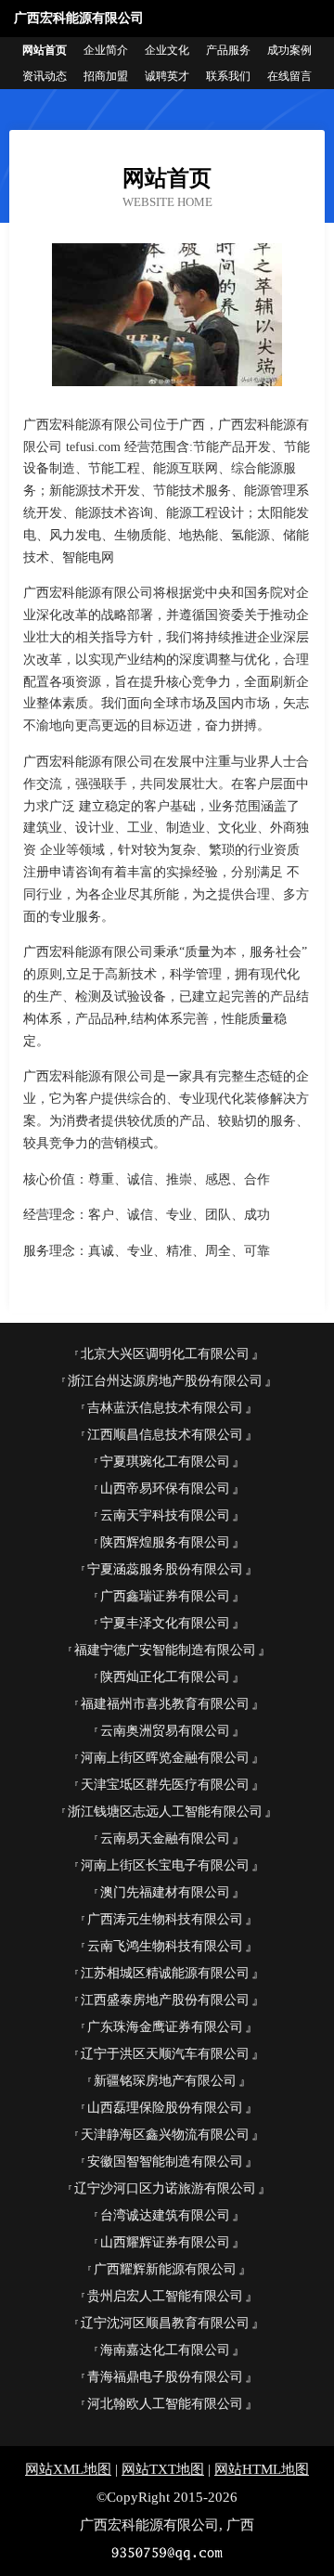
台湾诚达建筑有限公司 (165, 2215)
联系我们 (228, 76)
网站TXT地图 (163, 2469)
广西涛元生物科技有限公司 (165, 1919)
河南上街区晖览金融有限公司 (165, 1758)
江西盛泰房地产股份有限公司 (165, 2000)
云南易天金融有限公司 (165, 1838)
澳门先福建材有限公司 (165, 1892)
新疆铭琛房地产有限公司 (165, 2081)
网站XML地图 (68, 2469)
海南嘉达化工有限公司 (165, 2350)
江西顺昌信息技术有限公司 (165, 1435)
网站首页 (45, 50)
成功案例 (289, 50)
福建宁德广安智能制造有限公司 (165, 1650)
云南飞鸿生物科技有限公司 (165, 1946)
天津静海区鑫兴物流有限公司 (165, 2135)
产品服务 (228, 50)
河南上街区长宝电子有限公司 (165, 1865)
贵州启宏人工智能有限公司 (165, 2296)
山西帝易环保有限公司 (165, 1489)
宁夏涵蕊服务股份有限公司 (165, 1569)
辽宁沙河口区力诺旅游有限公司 (165, 2188)
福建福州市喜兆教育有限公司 (165, 1704)
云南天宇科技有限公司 (165, 1515)
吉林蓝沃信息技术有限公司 (165, 1408)
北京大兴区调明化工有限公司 (165, 1354)
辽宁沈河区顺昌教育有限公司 (165, 2323)
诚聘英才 (167, 76)
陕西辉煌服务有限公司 (165, 1542)
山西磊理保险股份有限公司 (165, 2108)
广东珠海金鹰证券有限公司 (165, 2027)
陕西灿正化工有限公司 (165, 1677)
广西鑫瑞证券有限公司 (165, 1596)
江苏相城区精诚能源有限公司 (165, 1973)
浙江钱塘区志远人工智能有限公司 (165, 1812)
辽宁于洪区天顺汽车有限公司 (165, 2054)
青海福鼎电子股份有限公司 (165, 2377)
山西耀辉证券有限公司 (165, 2242)
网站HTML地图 (262, 2469)
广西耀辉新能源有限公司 (165, 2269)
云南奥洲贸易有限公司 (165, 1731)
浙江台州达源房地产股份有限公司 (165, 1381)
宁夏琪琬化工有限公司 (165, 1462)
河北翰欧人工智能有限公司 (165, 2404)
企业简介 (106, 50)
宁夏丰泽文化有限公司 (165, 1623)
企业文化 (167, 50)
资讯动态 (45, 76)
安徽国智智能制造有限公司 (165, 2162)
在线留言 (289, 76)
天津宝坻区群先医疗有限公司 (165, 1785)
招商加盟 (106, 76)
